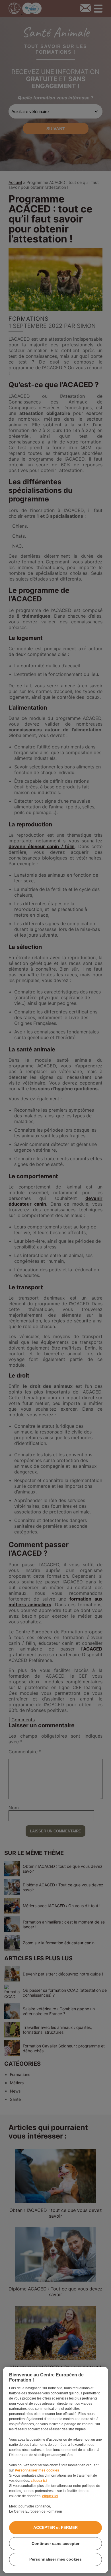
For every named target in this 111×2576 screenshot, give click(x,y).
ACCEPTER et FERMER (55, 2527)
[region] (56, 2470)
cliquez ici (39, 2481)
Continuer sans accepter (55, 2543)
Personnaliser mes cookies (37, 2470)
